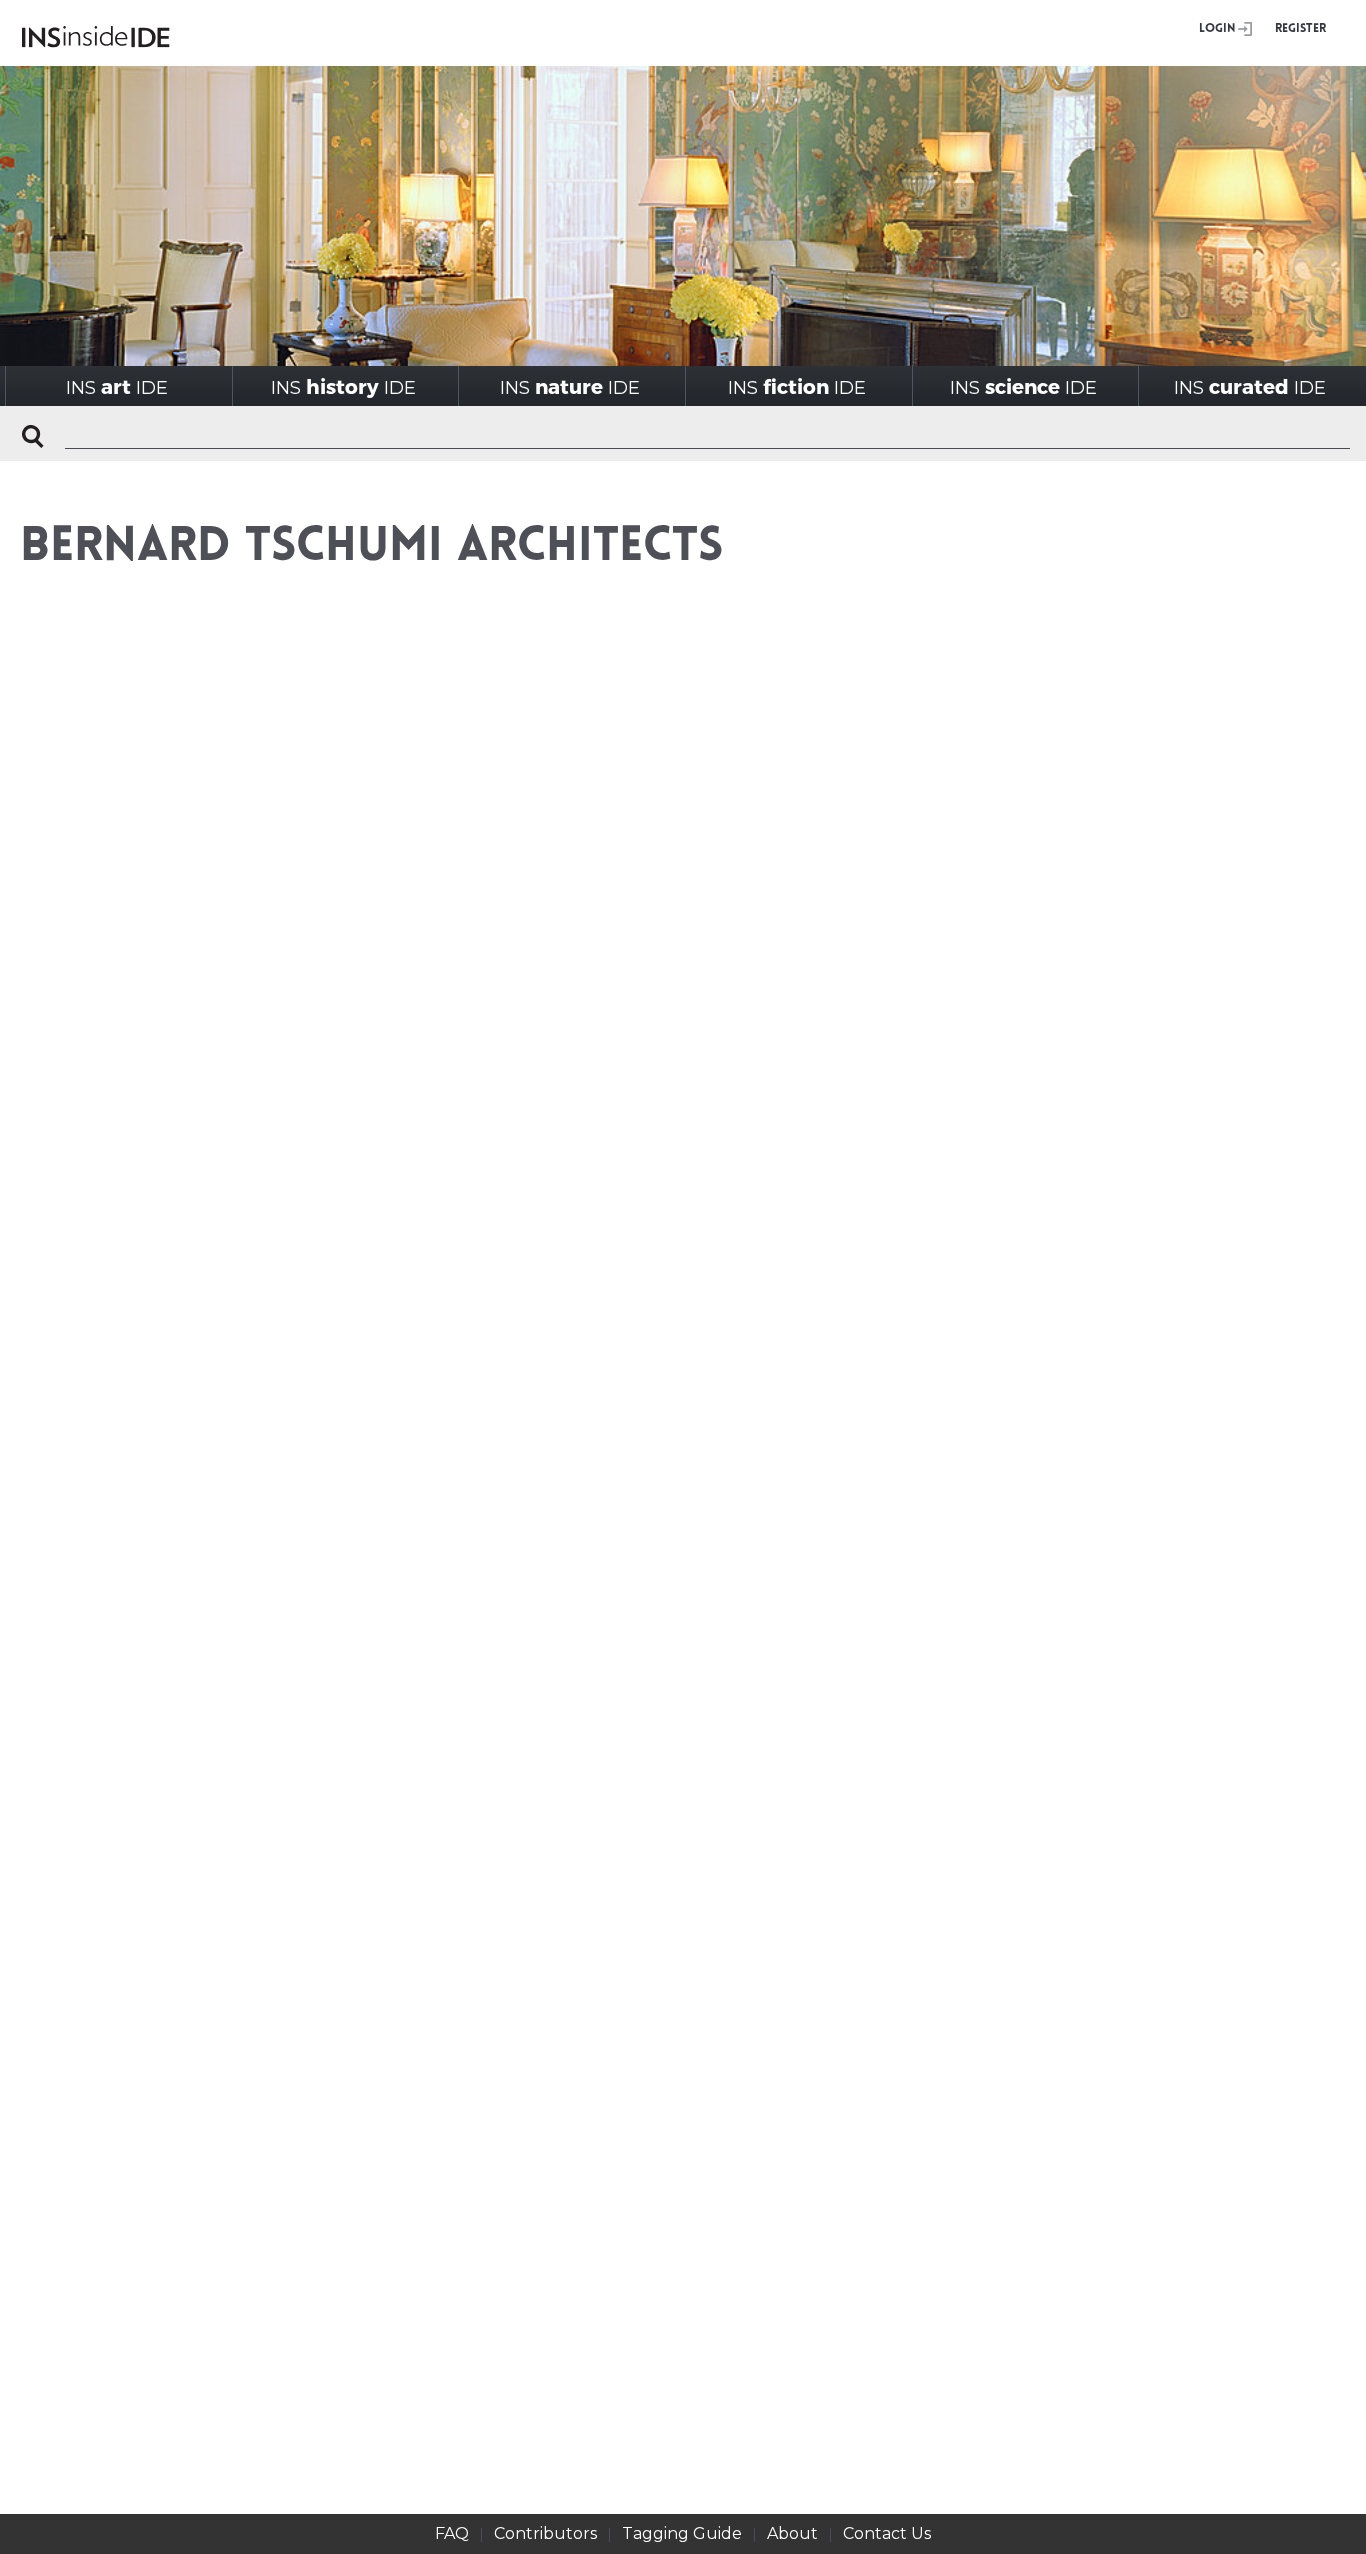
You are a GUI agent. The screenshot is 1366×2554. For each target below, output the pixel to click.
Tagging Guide (682, 2533)
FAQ (452, 2533)
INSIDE (117, 386)
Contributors (545, 2533)
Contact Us (887, 2533)
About (792, 2533)
